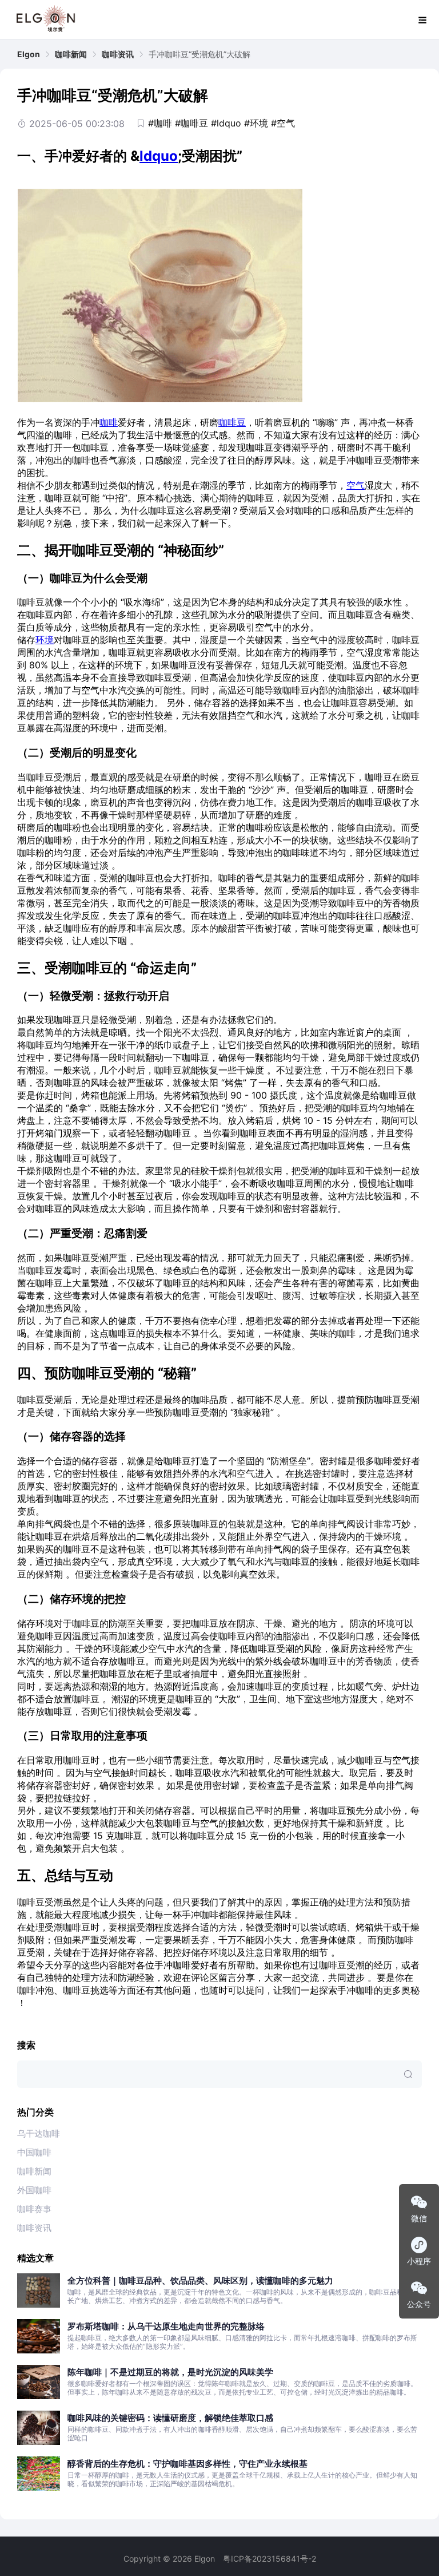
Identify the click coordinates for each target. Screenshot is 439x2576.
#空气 (283, 123)
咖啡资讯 (118, 54)
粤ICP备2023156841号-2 (270, 2559)
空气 (356, 485)
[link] (29, 54)
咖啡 (109, 422)
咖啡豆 (232, 422)
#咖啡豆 (191, 123)
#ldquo (226, 123)
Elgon (29, 54)
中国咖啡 (34, 2152)
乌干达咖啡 (39, 2133)
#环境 (256, 123)
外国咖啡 (34, 2190)
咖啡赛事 (34, 2209)
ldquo (159, 156)
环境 (45, 640)
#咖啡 (160, 123)
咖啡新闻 (71, 54)
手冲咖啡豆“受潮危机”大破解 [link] (199, 54)
